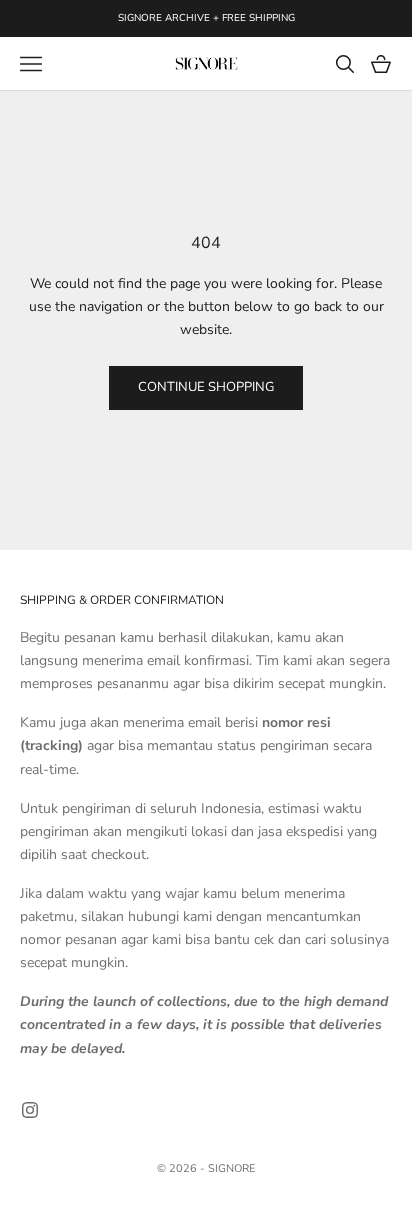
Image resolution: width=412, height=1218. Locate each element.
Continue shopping (206, 387)
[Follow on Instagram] (30, 1110)
